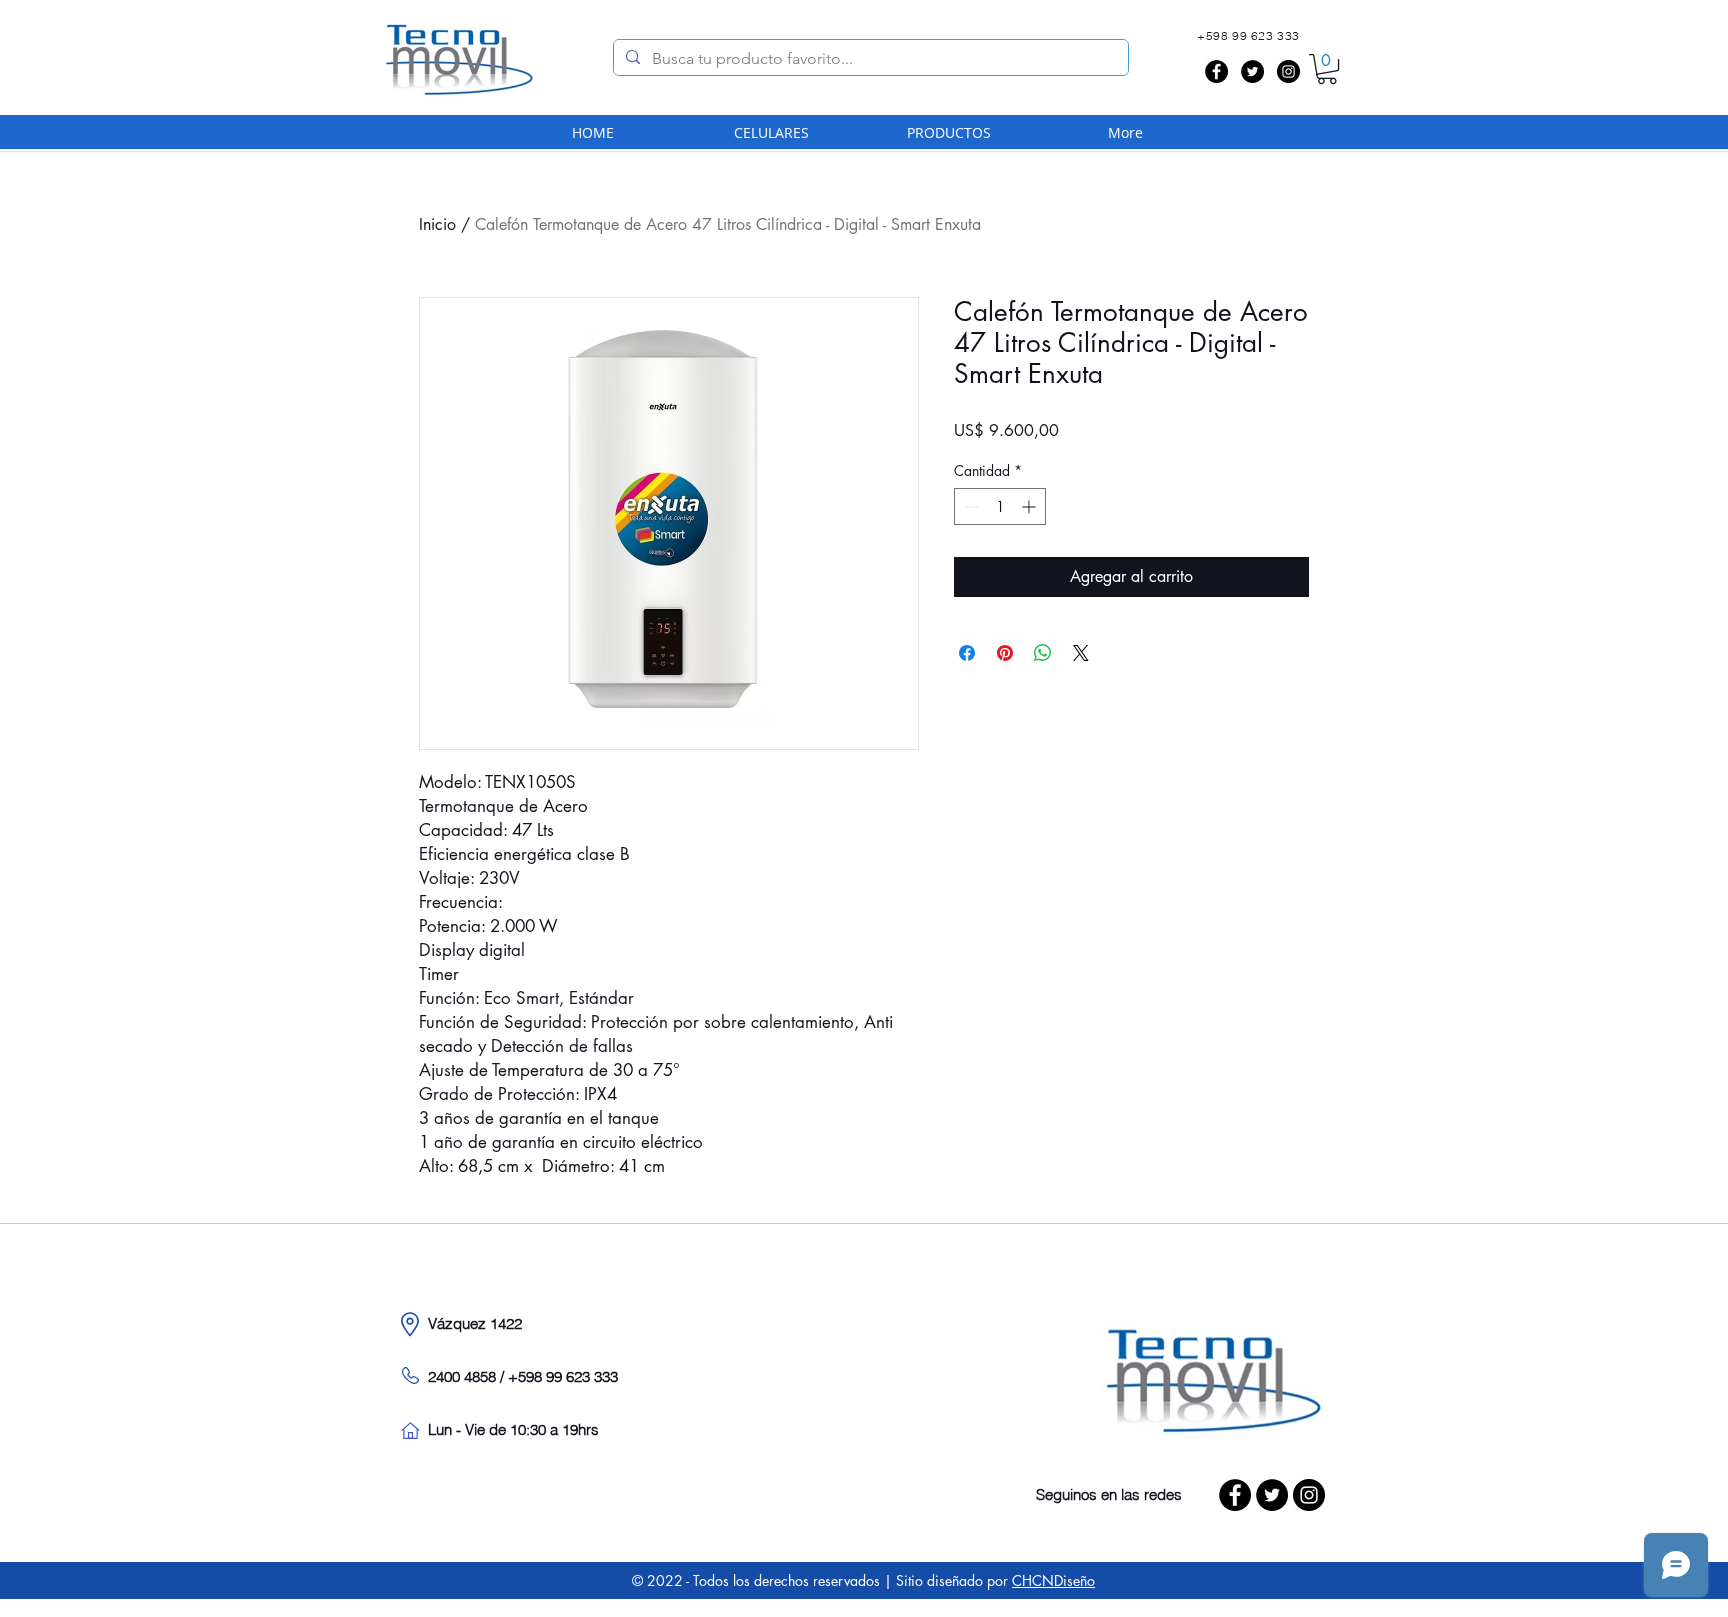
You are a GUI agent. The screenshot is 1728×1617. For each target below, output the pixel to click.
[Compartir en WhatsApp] (1043, 653)
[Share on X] (1081, 653)
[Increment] (1030, 506)
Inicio (437, 224)
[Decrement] (969, 506)
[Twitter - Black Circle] (1252, 71)
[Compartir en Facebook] (967, 653)
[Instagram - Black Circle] (1288, 71)
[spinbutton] (1000, 506)
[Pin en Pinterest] (1005, 653)
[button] (1327, 69)
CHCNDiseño (1053, 1580)
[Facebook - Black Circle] (1216, 71)
